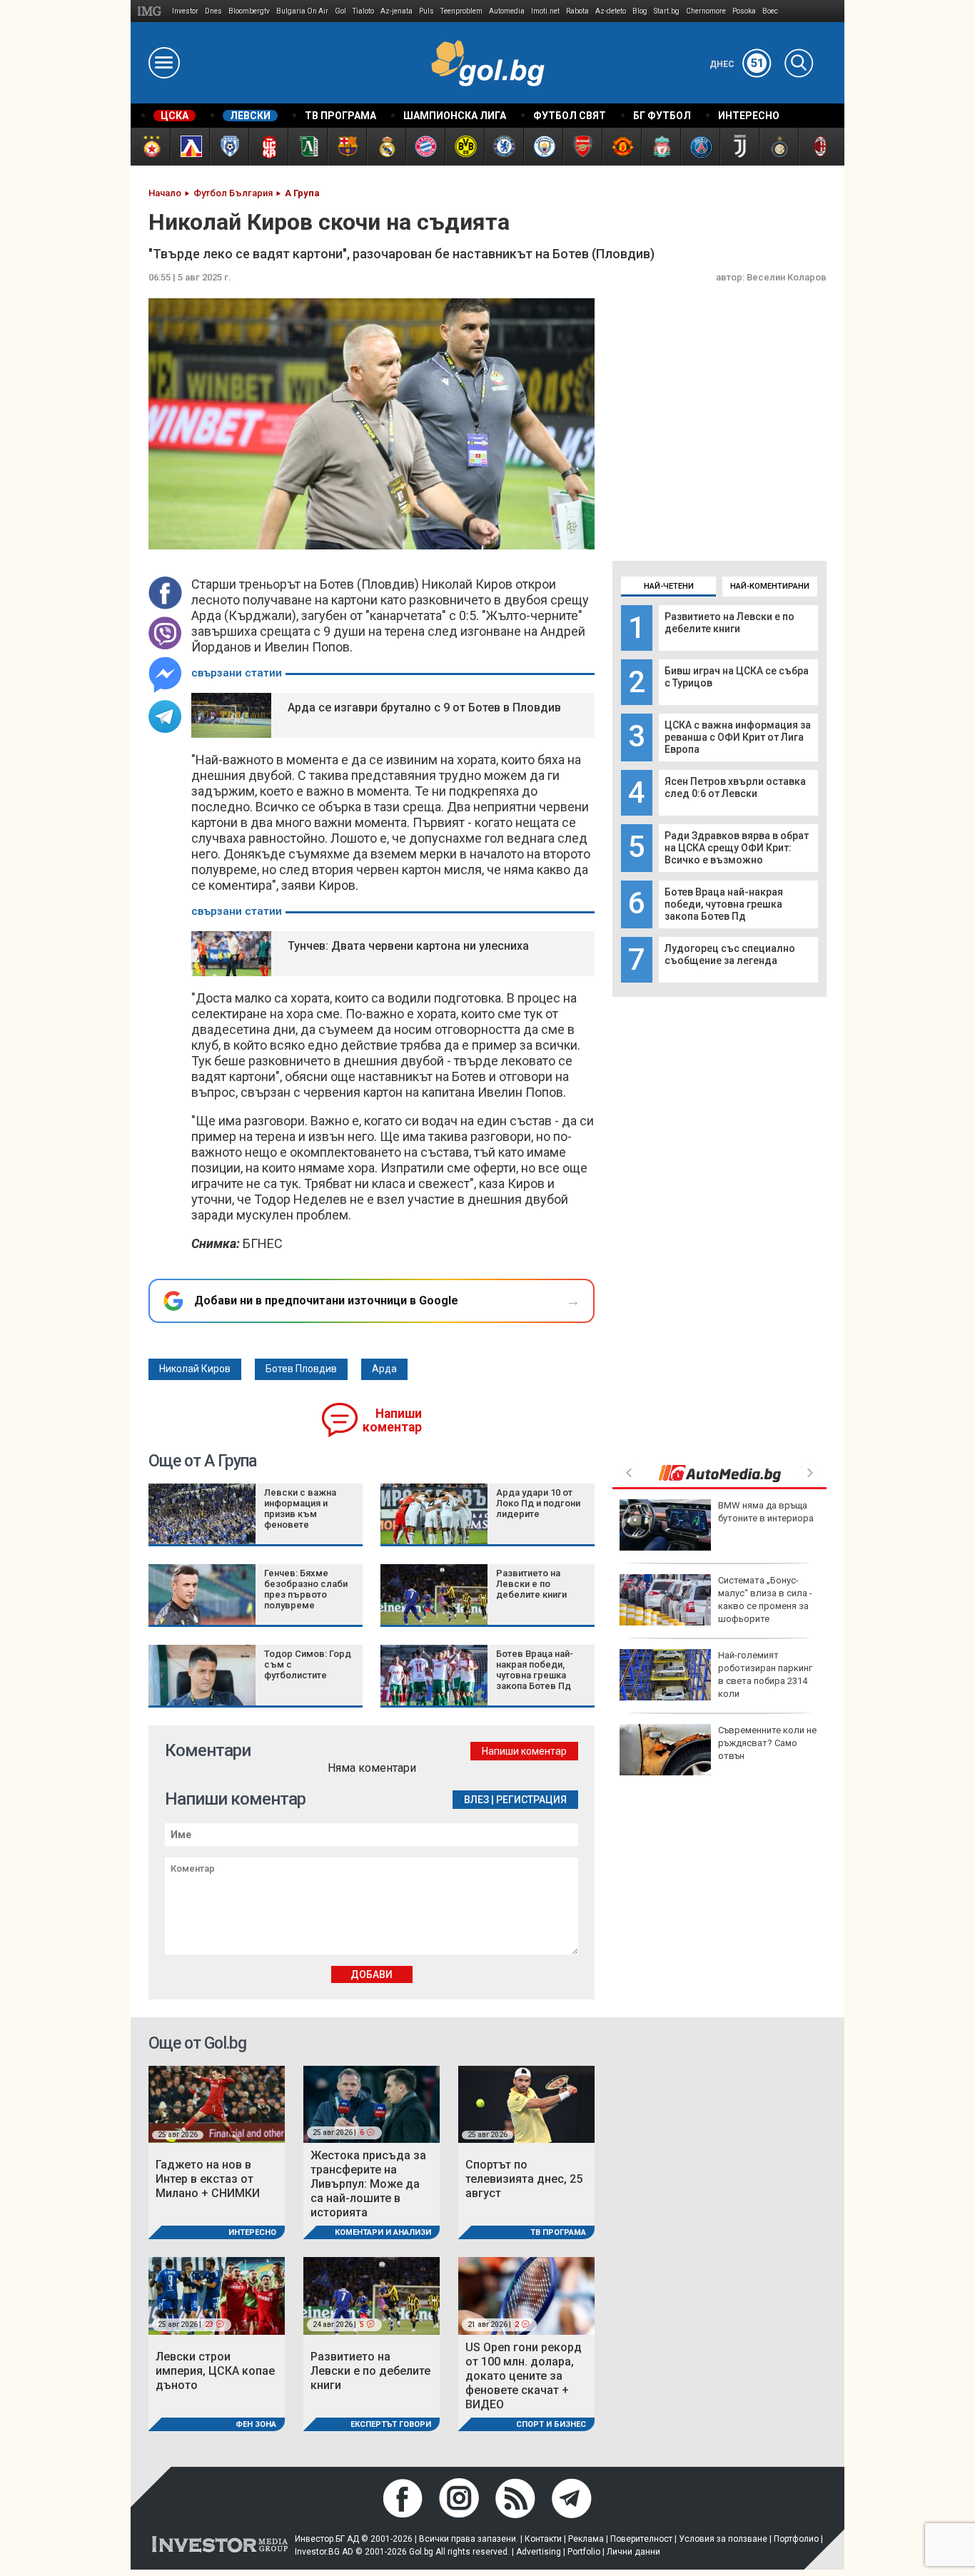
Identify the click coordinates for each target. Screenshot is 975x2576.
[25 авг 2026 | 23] (217, 2295)
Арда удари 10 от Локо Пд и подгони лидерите (538, 1503)
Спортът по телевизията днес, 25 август (524, 2179)
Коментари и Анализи (383, 2232)
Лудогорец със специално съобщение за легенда (730, 954)
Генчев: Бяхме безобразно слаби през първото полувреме (306, 1589)
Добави (372, 1974)
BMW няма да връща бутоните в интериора (766, 1512)
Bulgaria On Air (302, 11)
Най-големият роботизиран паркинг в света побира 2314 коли (765, 1675)
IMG (152, 11)
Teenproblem (461, 11)
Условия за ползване (723, 2539)
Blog (640, 11)
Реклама (586, 2539)
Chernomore (706, 11)
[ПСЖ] (700, 147)
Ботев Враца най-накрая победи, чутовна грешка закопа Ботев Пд (724, 904)
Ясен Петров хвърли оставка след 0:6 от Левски (735, 787)
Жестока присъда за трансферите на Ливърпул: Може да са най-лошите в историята (368, 2184)
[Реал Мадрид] (386, 147)
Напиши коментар (392, 1420)
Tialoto (363, 11)
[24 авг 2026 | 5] (372, 2295)
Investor (185, 11)
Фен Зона (256, 2424)
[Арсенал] (582, 147)
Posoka (744, 11)
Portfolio (584, 2552)
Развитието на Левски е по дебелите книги (729, 623)
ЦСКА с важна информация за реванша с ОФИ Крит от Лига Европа (738, 737)
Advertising (539, 2552)
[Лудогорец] (307, 147)
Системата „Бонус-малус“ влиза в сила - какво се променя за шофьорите (765, 1600)
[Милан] (818, 147)
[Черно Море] (229, 147)
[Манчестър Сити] (543, 147)
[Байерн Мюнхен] (425, 147)
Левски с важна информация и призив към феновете (300, 1508)
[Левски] (190, 147)
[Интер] (778, 147)
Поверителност (641, 2539)
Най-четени (669, 586)
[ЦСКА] (150, 147)
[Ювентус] (739, 147)
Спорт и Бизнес (551, 2424)
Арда (384, 1369)
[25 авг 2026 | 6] (372, 2103)
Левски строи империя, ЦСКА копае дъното (215, 2371)
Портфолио (796, 2539)
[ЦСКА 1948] (268, 147)
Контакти (543, 2539)
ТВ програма (558, 2232)
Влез (476, 1800)
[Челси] (504, 147)
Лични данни (633, 2552)
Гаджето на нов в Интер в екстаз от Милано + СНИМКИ (208, 2179)
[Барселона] (347, 147)
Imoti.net (545, 11)
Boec (770, 11)
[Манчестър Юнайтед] (621, 147)
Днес (737, 64)
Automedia (507, 11)
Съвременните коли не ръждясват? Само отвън (767, 1743)
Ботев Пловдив (301, 1369)
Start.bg (667, 11)
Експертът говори (391, 2424)
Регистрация (531, 1800)
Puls (426, 11)
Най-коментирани (770, 586)
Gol (340, 11)
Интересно (252, 2232)
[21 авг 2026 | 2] (526, 2295)
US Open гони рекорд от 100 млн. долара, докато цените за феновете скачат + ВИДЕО (524, 2376)
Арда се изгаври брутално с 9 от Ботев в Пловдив (424, 708)
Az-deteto (611, 11)
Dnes (213, 11)
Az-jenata (396, 11)
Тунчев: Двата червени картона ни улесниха (408, 946)
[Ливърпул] (661, 147)
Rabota (577, 11)
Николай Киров (195, 1369)
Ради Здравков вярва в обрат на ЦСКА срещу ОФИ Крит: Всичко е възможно (737, 848)
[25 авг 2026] (217, 2103)
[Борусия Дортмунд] (464, 147)
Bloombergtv (249, 11)
